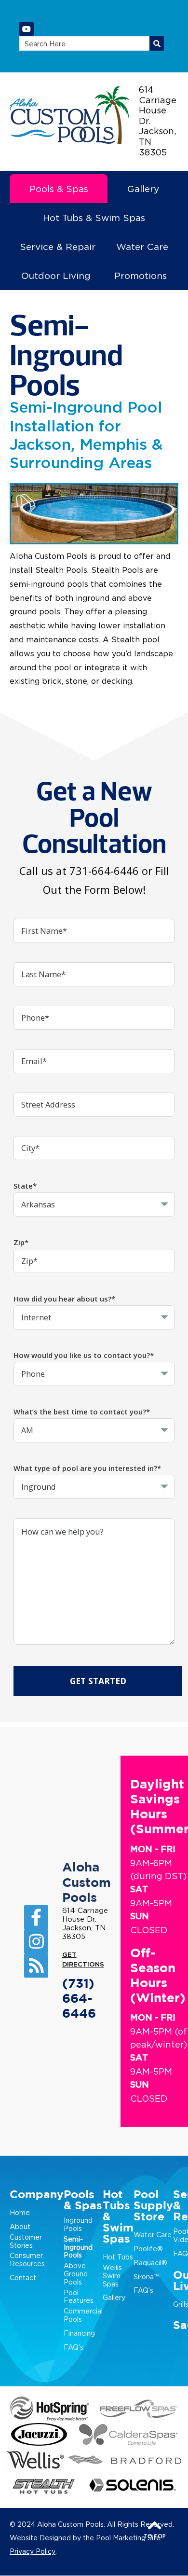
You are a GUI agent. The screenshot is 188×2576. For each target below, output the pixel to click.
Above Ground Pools (76, 2274)
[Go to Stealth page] (44, 2486)
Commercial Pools (83, 2315)
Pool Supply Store (153, 2206)
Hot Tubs (118, 2257)
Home (20, 2212)
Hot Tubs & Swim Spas (118, 2217)
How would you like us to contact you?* (84, 1355)
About (20, 2226)
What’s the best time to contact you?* (82, 1412)
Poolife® (148, 2249)
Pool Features (79, 2297)
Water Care (153, 2235)
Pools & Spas (83, 2201)
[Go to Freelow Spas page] (139, 2409)
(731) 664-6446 (79, 1999)
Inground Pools (78, 2224)
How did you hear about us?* (64, 1299)
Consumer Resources (27, 2259)
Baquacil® (150, 2263)
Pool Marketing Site (128, 2538)
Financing (79, 2333)
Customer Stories (26, 2241)
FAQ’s (74, 2347)
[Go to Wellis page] (36, 2460)
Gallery (114, 2297)
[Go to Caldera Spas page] (128, 2434)
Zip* (21, 1242)
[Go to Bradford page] (125, 2460)
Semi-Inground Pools (78, 2247)
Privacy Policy (33, 2551)
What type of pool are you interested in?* (87, 1468)
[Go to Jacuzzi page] (39, 2434)
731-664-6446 (104, 871)
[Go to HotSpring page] (50, 2409)
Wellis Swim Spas (112, 2276)
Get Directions (83, 1960)
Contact (23, 2278)
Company (37, 2195)
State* (25, 1186)
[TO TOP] (155, 2524)
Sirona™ (146, 2277)
